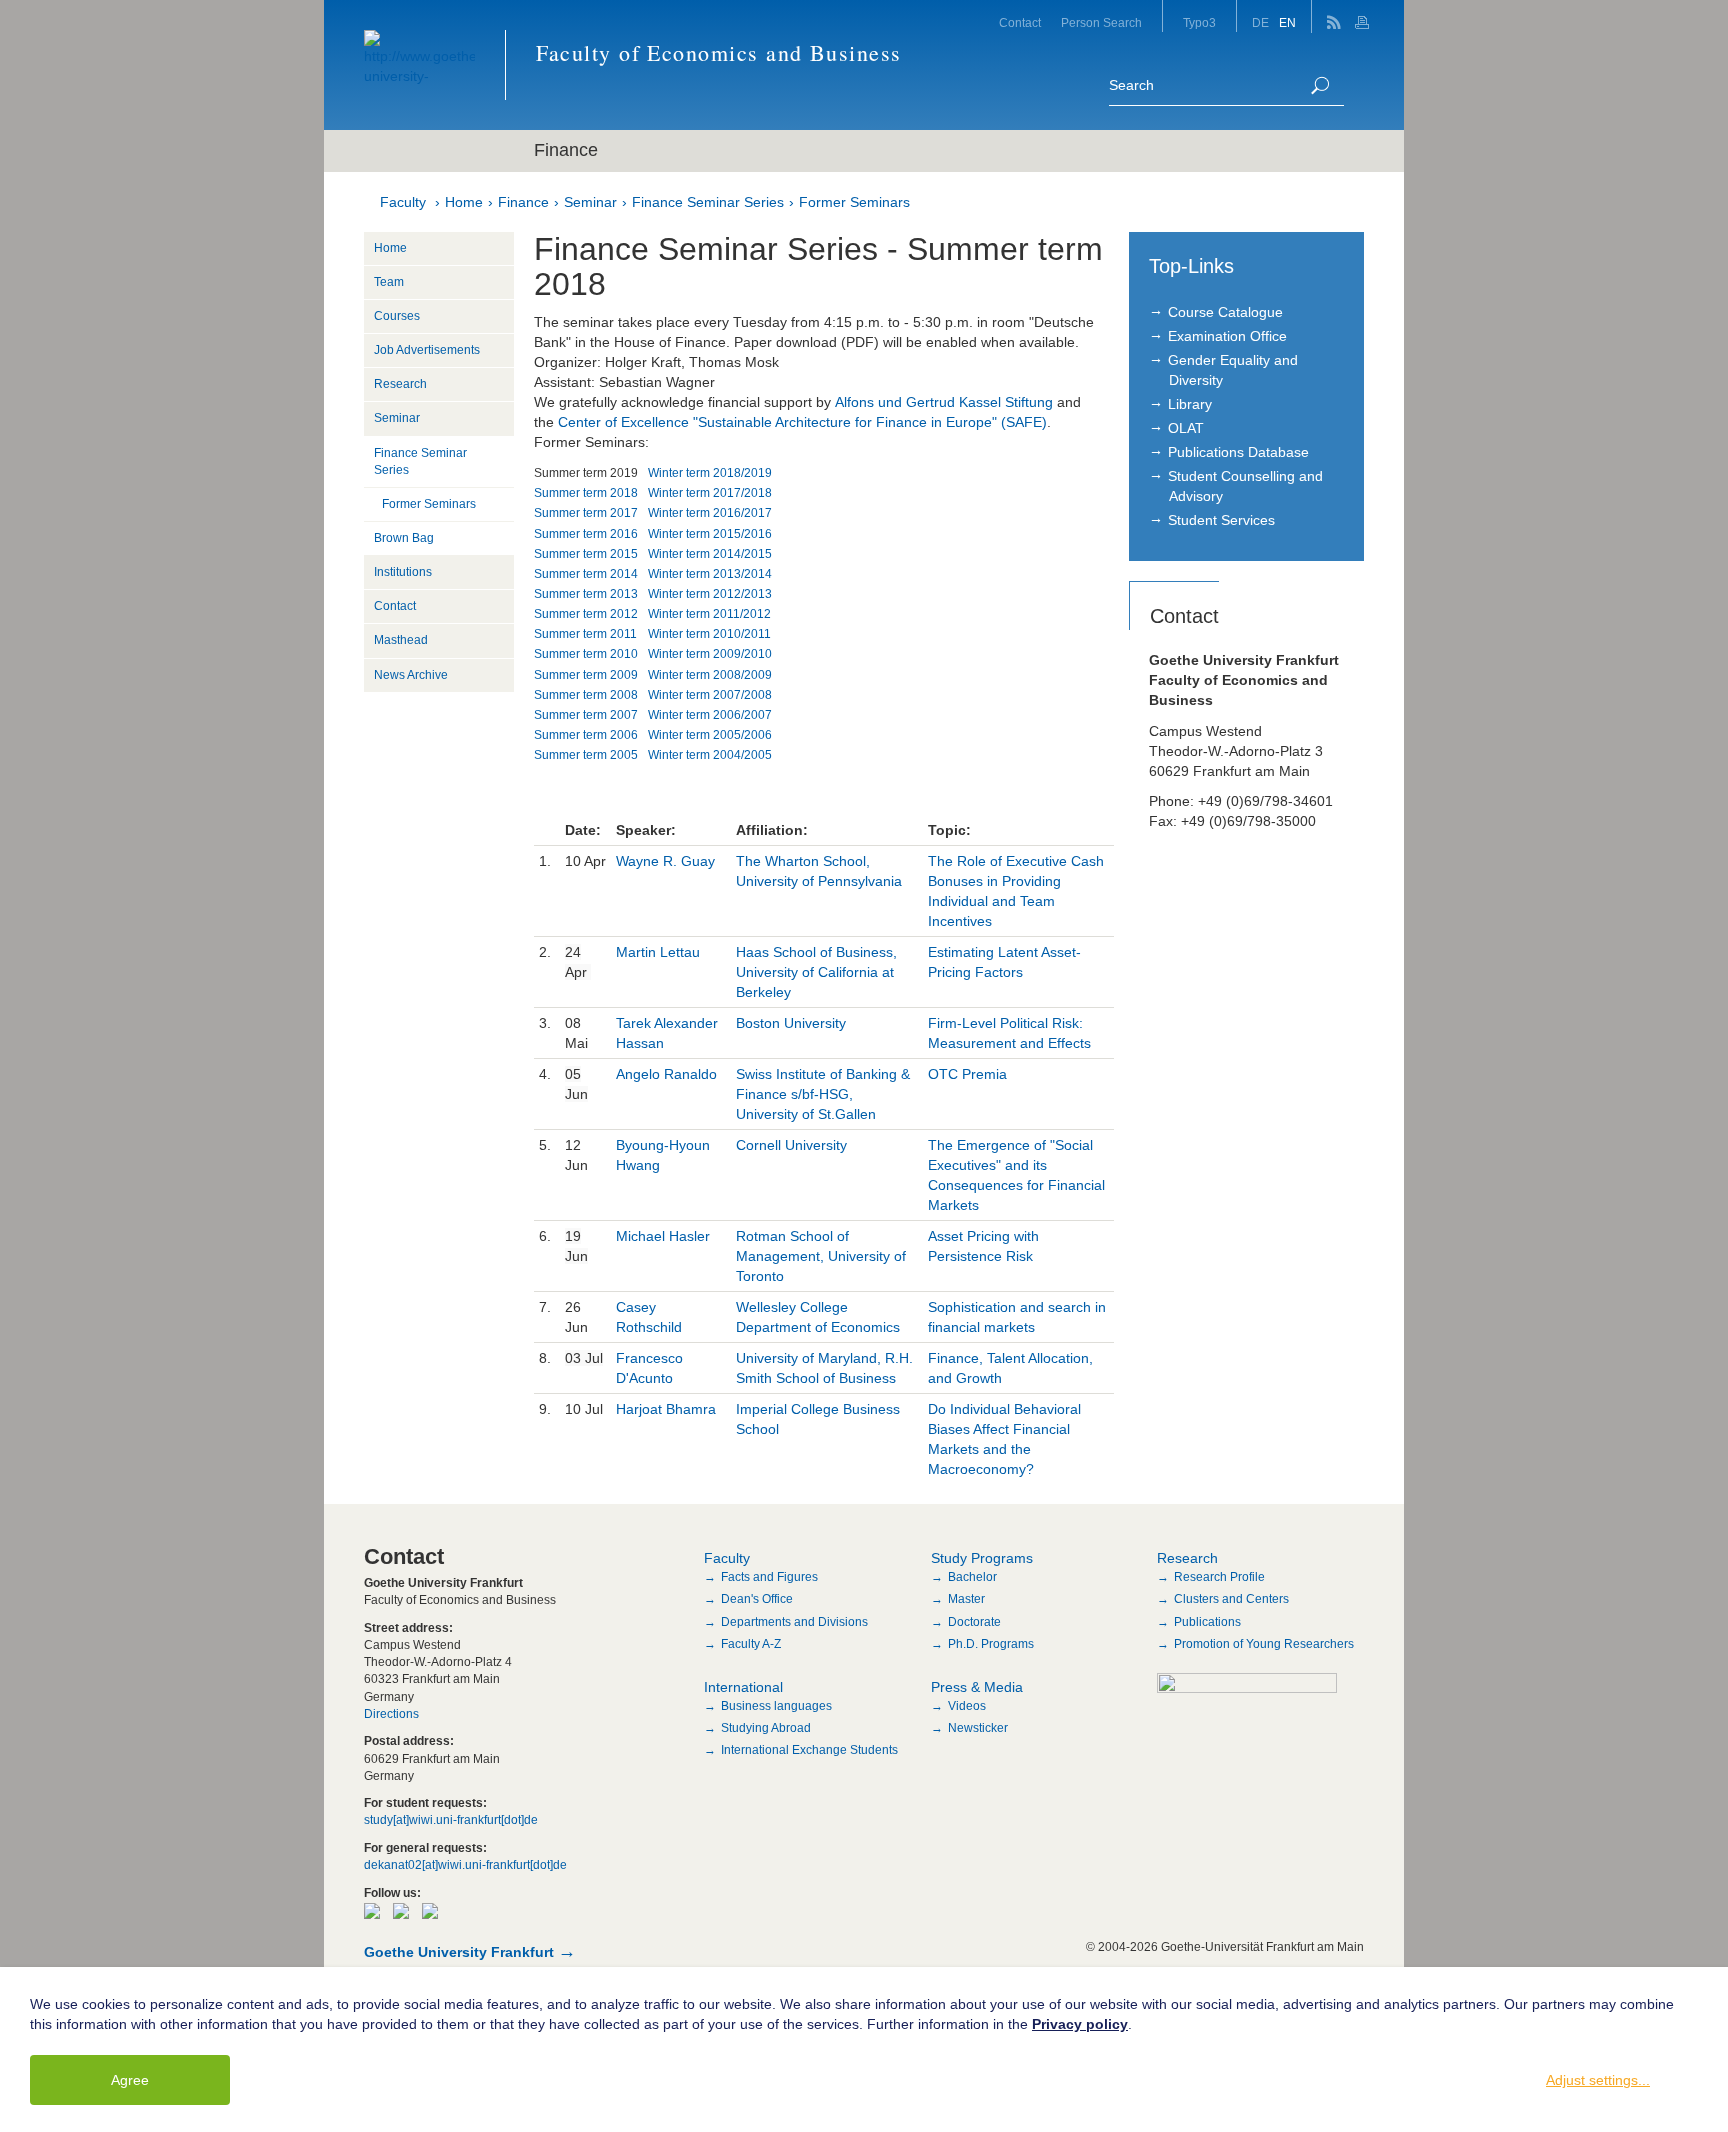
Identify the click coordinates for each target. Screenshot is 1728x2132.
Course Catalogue (1225, 312)
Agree (130, 2080)
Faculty (403, 202)
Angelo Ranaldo (666, 1074)
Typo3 (1199, 23)
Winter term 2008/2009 (710, 675)
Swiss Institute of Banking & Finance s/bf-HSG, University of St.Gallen (823, 1094)
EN (1287, 23)
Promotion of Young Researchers (1264, 1644)
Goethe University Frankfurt (459, 1952)
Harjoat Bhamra (666, 1409)
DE (1260, 23)
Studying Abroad (766, 1728)
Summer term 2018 (586, 493)
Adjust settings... (1598, 2080)
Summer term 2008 (586, 695)
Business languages (776, 1706)
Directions (391, 1714)
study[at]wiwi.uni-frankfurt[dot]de (451, 1820)
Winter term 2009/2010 (710, 654)
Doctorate (974, 1622)
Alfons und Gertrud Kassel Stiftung (944, 402)
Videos (967, 1706)
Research (400, 384)
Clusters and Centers (1231, 1599)
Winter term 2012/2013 (710, 594)
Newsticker (978, 1728)
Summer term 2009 (586, 675)
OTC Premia (967, 1074)
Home (464, 202)
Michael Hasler (665, 1236)
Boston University (791, 1023)
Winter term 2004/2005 (710, 755)
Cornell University (791, 1145)
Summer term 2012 (586, 614)
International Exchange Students (809, 1750)
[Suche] (1320, 85)
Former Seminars (854, 202)
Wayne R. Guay (665, 861)
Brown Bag (404, 538)
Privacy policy (1080, 2024)
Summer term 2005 (586, 755)
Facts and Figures (769, 1577)
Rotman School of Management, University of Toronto (821, 1256)
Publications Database (1238, 452)
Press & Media (977, 1687)
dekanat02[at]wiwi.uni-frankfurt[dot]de (465, 1865)
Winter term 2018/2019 (710, 473)
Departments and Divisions (794, 1622)
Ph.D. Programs (991, 1644)
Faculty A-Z (751, 1644)
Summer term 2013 (586, 594)
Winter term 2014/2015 (710, 554)
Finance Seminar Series (708, 202)
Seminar (590, 202)
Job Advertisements (427, 350)
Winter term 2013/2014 (710, 574)
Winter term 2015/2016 (710, 534)
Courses (397, 316)
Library (1190, 404)
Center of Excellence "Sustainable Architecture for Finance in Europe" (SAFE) (802, 422)
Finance (523, 202)
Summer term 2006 (586, 735)
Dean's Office (757, 1599)
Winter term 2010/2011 (709, 634)
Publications (1207, 1622)
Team (389, 282)
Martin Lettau (658, 952)
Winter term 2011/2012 (709, 614)
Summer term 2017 (586, 513)
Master (966, 1599)
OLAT (1186, 428)
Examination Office (1227, 336)
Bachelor (972, 1577)
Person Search (1101, 23)
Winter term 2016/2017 (710, 513)
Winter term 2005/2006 (710, 735)
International (743, 1687)
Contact (1020, 23)
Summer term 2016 (586, 534)
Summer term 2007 (586, 715)
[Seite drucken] (1364, 16)
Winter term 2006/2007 (710, 715)
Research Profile (1219, 1577)
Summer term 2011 (585, 634)
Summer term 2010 (586, 654)
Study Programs (982, 1558)
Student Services (1221, 520)
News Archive (411, 675)
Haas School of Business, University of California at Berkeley (816, 972)
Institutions (403, 572)
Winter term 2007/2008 (710, 695)
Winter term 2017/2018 (710, 493)
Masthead (401, 640)
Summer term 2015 (586, 554)
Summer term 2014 (586, 574)
